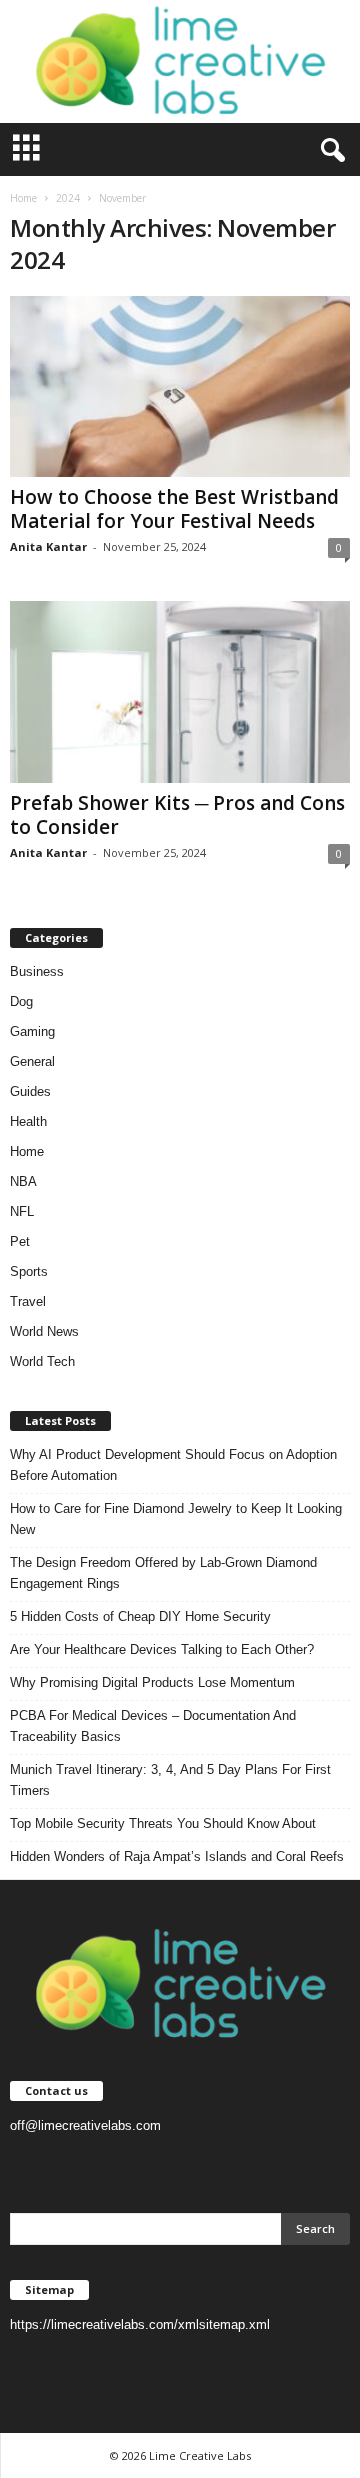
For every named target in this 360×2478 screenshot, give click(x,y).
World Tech (42, 1361)
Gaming (32, 1031)
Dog (21, 1001)
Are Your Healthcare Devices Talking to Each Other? (162, 1649)
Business (37, 971)
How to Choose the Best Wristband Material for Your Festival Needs (174, 509)
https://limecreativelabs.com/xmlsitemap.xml (140, 2324)
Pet (20, 1241)
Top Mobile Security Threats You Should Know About (163, 1823)
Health (28, 1121)
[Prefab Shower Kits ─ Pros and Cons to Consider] (180, 691)
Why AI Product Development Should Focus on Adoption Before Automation (173, 1465)
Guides (30, 1091)
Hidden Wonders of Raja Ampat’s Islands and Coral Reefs (177, 1856)
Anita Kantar (48, 546)
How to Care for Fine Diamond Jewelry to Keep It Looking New (176, 1519)
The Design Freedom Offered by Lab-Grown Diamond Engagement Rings (163, 1573)
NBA (23, 1181)
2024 (68, 198)
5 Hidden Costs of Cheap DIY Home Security (140, 1616)
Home (23, 198)
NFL (22, 1211)
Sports (29, 1271)
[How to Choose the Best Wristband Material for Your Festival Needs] (180, 386)
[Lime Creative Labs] (180, 61)
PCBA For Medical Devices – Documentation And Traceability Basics (153, 1726)
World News (44, 1331)
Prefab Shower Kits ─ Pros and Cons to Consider (177, 815)
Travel (28, 1301)
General (32, 1061)
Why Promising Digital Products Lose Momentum (152, 1682)
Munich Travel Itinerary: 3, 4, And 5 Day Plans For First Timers (170, 1780)
